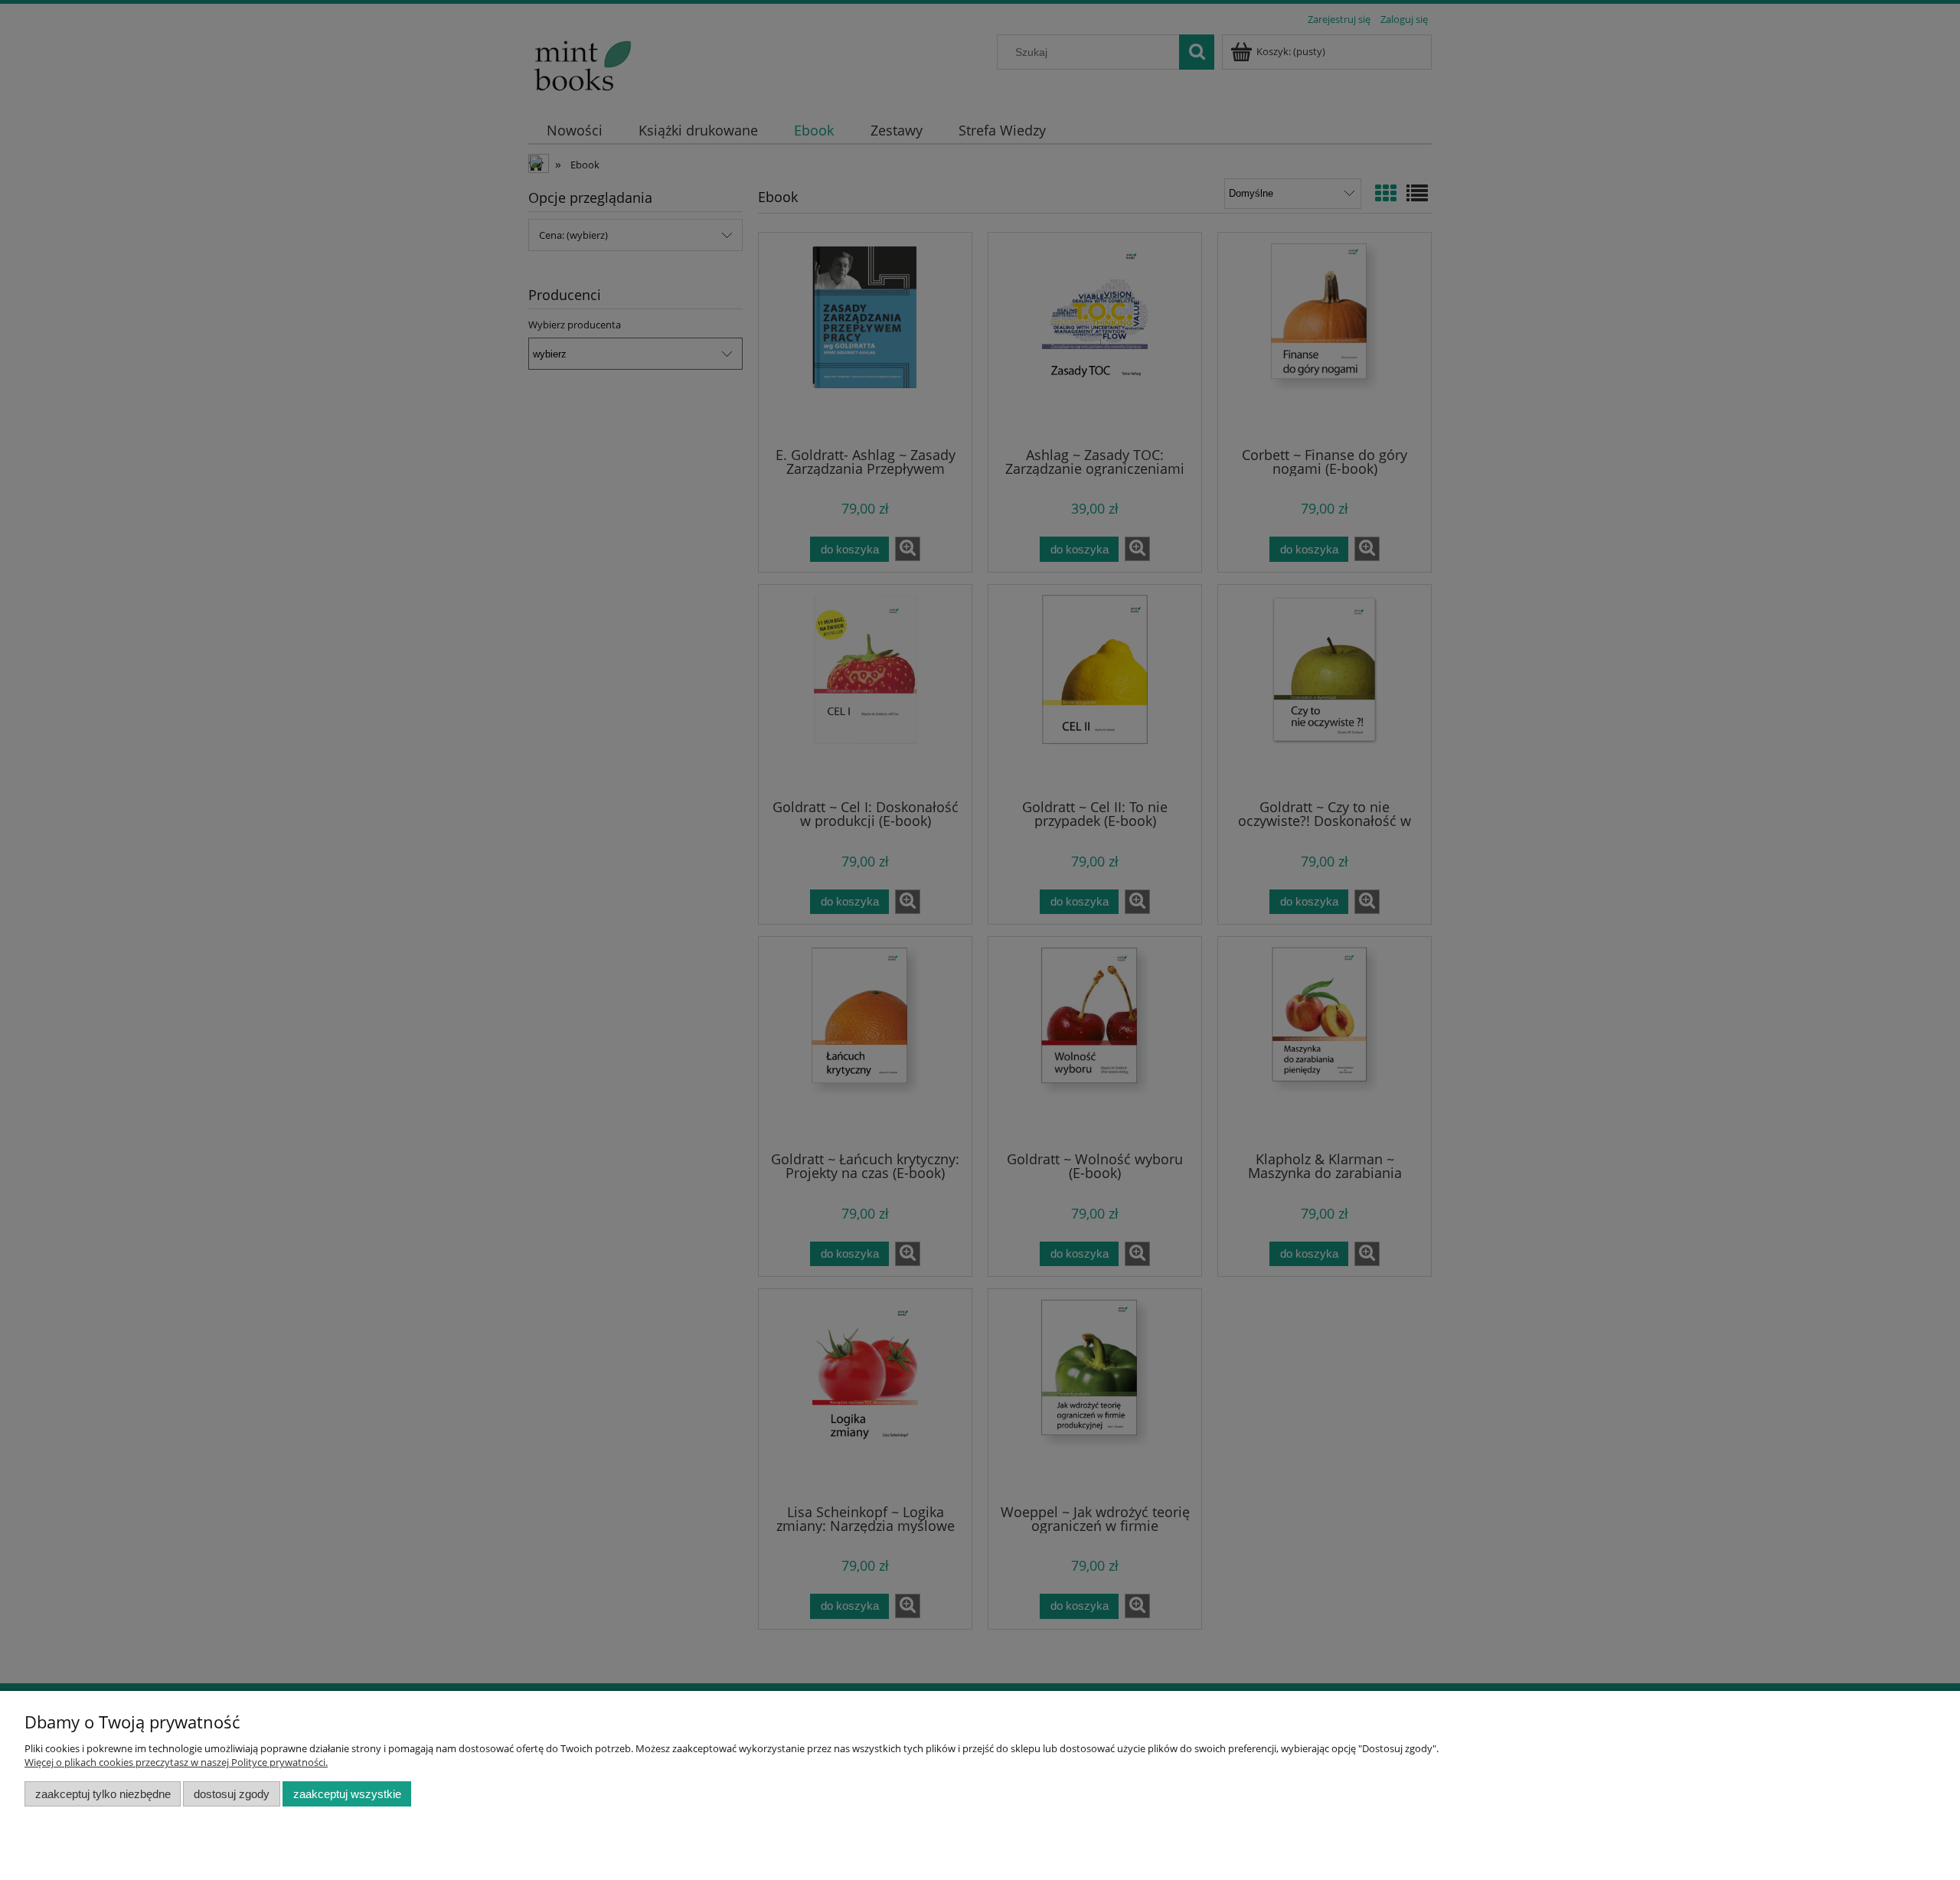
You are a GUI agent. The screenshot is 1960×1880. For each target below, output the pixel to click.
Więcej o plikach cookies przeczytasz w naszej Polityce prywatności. (176, 1762)
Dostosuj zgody (232, 1794)
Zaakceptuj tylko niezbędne (103, 1794)
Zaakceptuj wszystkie (347, 1794)
